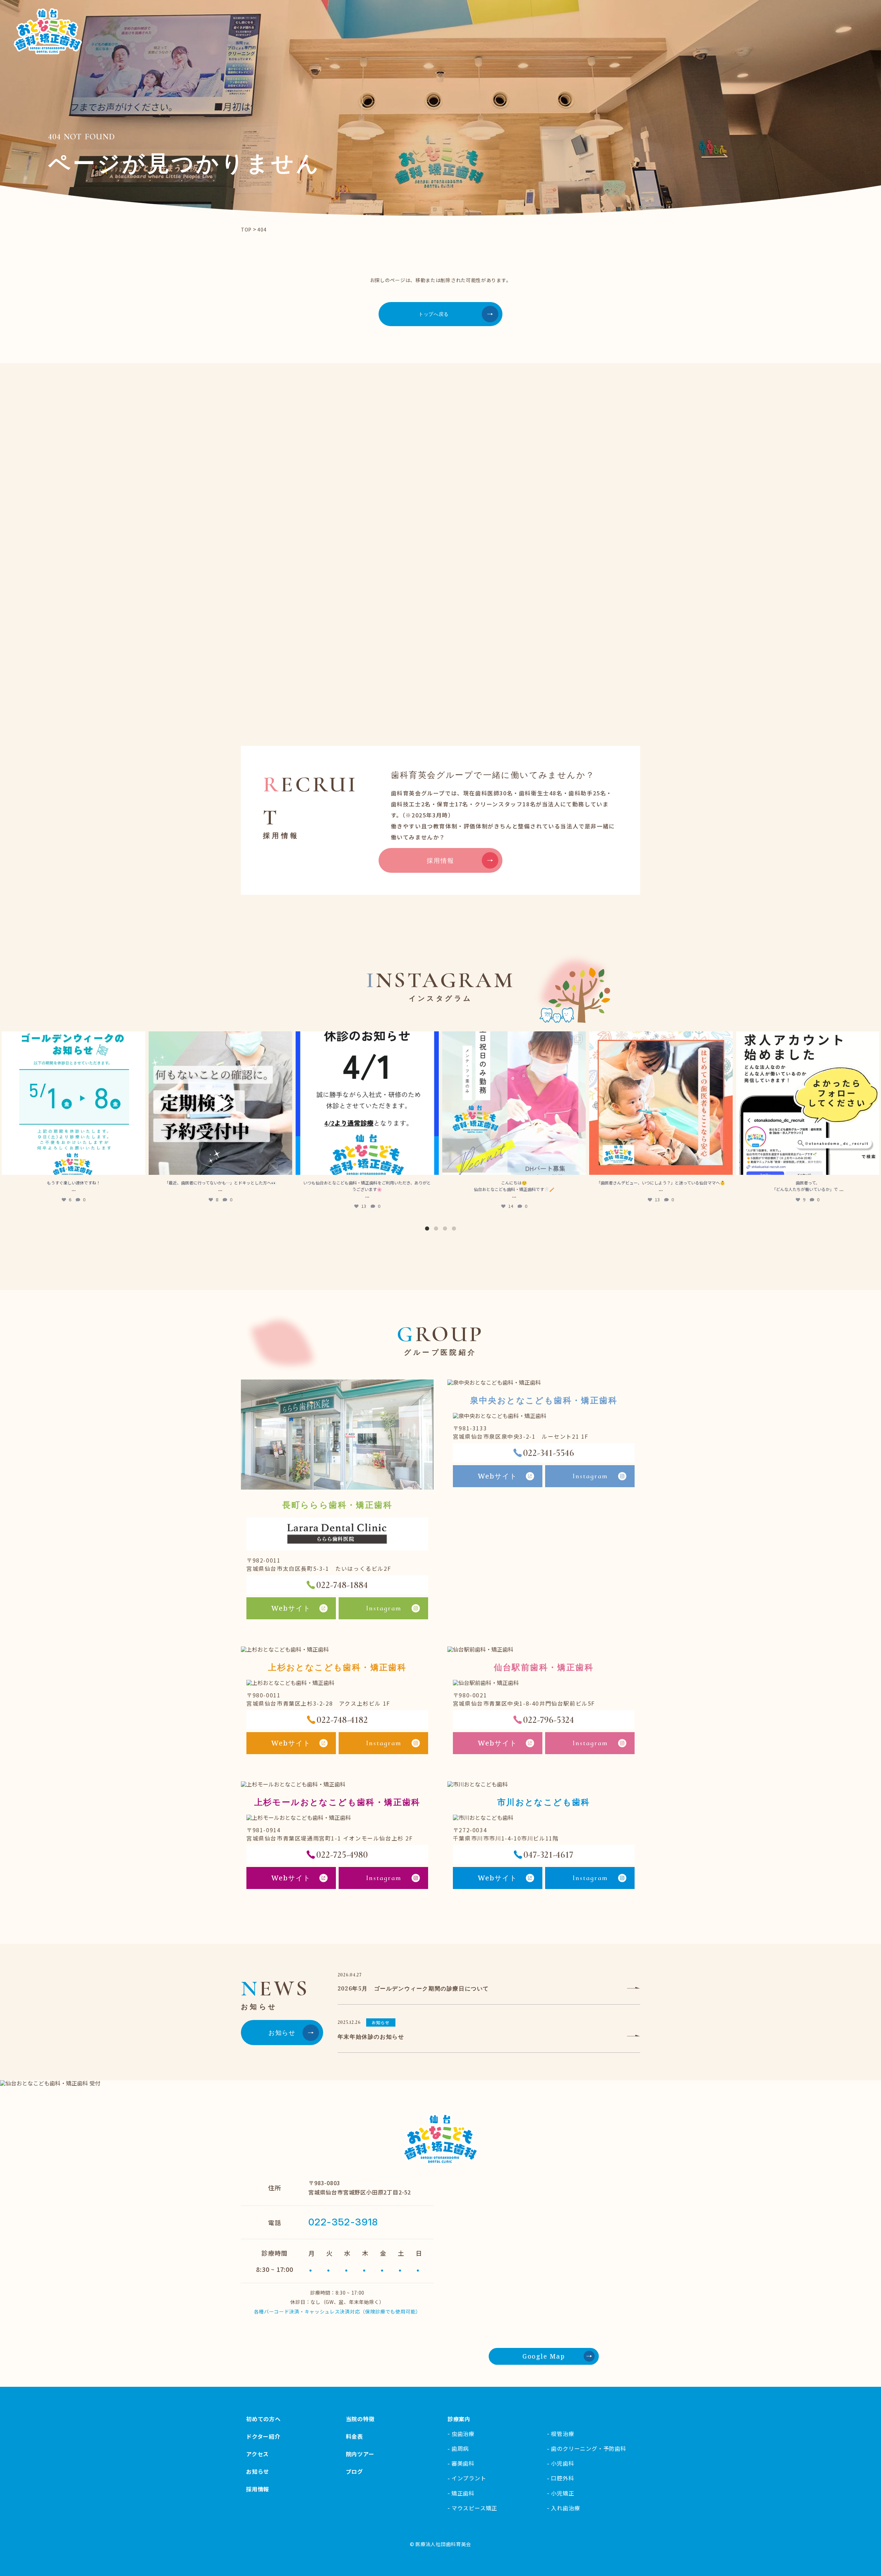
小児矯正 (562, 2493)
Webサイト (291, 1608)
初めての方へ (263, 2419)
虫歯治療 (463, 2434)
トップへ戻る (434, 314)
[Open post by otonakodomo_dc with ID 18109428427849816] (73, 1103)
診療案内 (459, 2419)
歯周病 (460, 2448)
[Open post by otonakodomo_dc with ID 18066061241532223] (514, 1103)
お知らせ (282, 2032)
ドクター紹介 (263, 2436)
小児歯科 (562, 2463)
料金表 (354, 2436)
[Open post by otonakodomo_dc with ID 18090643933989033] (661, 1103)
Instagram (384, 1608)
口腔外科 (562, 2478)
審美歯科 (463, 2463)
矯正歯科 (463, 2493)
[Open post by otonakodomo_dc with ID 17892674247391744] (808, 1103)
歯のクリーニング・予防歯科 (588, 2448)
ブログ (354, 2471)
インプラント (469, 2478)
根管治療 (562, 2434)
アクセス (257, 2454)
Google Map (544, 2356)
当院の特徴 (360, 2419)
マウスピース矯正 (474, 2508)
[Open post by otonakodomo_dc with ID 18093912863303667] (367, 1103)
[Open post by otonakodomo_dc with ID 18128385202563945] (220, 1103)
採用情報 (440, 860)
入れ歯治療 (565, 2508)
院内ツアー (360, 2454)
